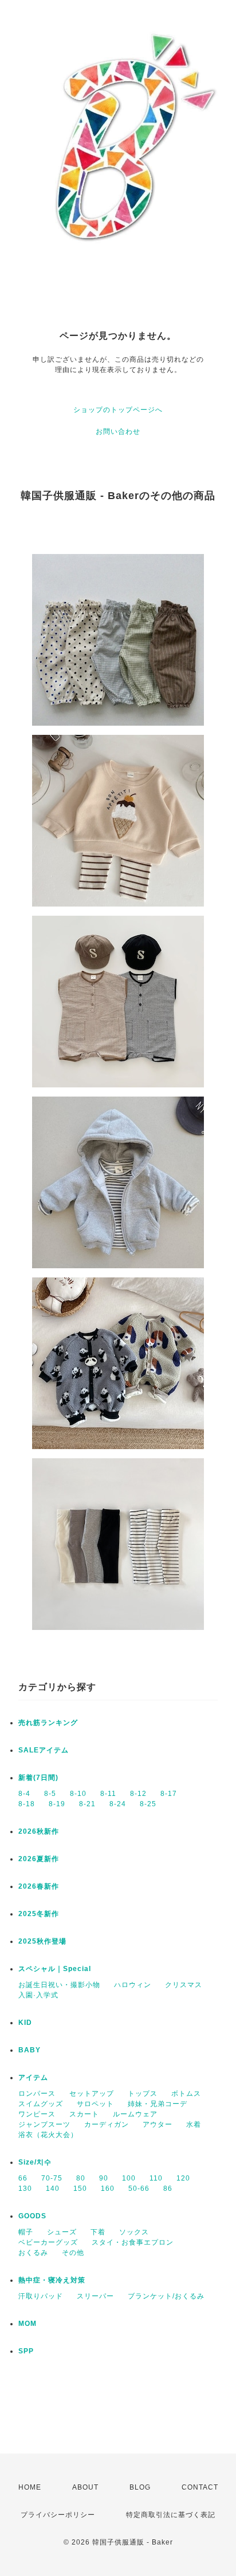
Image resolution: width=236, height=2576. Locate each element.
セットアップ (92, 2094)
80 (81, 2178)
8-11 (108, 1794)
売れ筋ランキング (48, 1723)
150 (80, 2189)
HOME (30, 2487)
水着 (194, 2124)
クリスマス (184, 1985)
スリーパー (95, 2296)
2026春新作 (39, 1886)
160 (108, 2189)
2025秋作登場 (42, 1941)
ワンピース (37, 2114)
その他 (73, 2253)
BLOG (140, 2487)
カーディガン (107, 2124)
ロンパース (37, 2094)
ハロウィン (133, 1985)
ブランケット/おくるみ (166, 2296)
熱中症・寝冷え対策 (52, 2280)
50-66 (139, 2189)
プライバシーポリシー (58, 2515)
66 (23, 2178)
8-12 (138, 1794)
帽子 (26, 2232)
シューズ (62, 2232)
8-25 (148, 1804)
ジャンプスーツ (44, 2124)
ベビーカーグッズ (48, 2242)
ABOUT (85, 2487)
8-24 (118, 1804)
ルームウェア (135, 2114)
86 (168, 2189)
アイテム (33, 2078)
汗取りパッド (41, 2296)
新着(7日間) (38, 1778)
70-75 (52, 2178)
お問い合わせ (118, 432)
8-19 (57, 1804)
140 (53, 2189)
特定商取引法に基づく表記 (171, 2515)
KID (25, 2023)
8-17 (169, 1794)
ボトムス (186, 2094)
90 (104, 2178)
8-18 (27, 1804)
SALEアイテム (44, 1750)
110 (156, 2178)
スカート (84, 2114)
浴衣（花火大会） (48, 2135)
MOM (27, 2324)
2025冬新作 (39, 1914)
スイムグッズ (41, 2104)
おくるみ (33, 2253)
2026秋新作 (39, 1831)
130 (25, 2189)
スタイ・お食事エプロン (133, 2242)
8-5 (50, 1794)
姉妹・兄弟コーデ (158, 2104)
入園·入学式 (38, 1995)
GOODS (32, 2216)
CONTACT (200, 2487)
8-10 (78, 1794)
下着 (98, 2232)
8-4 (24, 1794)
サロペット (95, 2104)
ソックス (134, 2232)
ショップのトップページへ (118, 410)
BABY (29, 2050)
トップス (143, 2094)
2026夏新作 (39, 1859)
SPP (26, 2351)
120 (183, 2178)
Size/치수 (35, 2162)
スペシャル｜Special (55, 1969)
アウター (158, 2124)
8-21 (87, 1804)
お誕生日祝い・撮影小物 (59, 1985)
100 (129, 2178)
